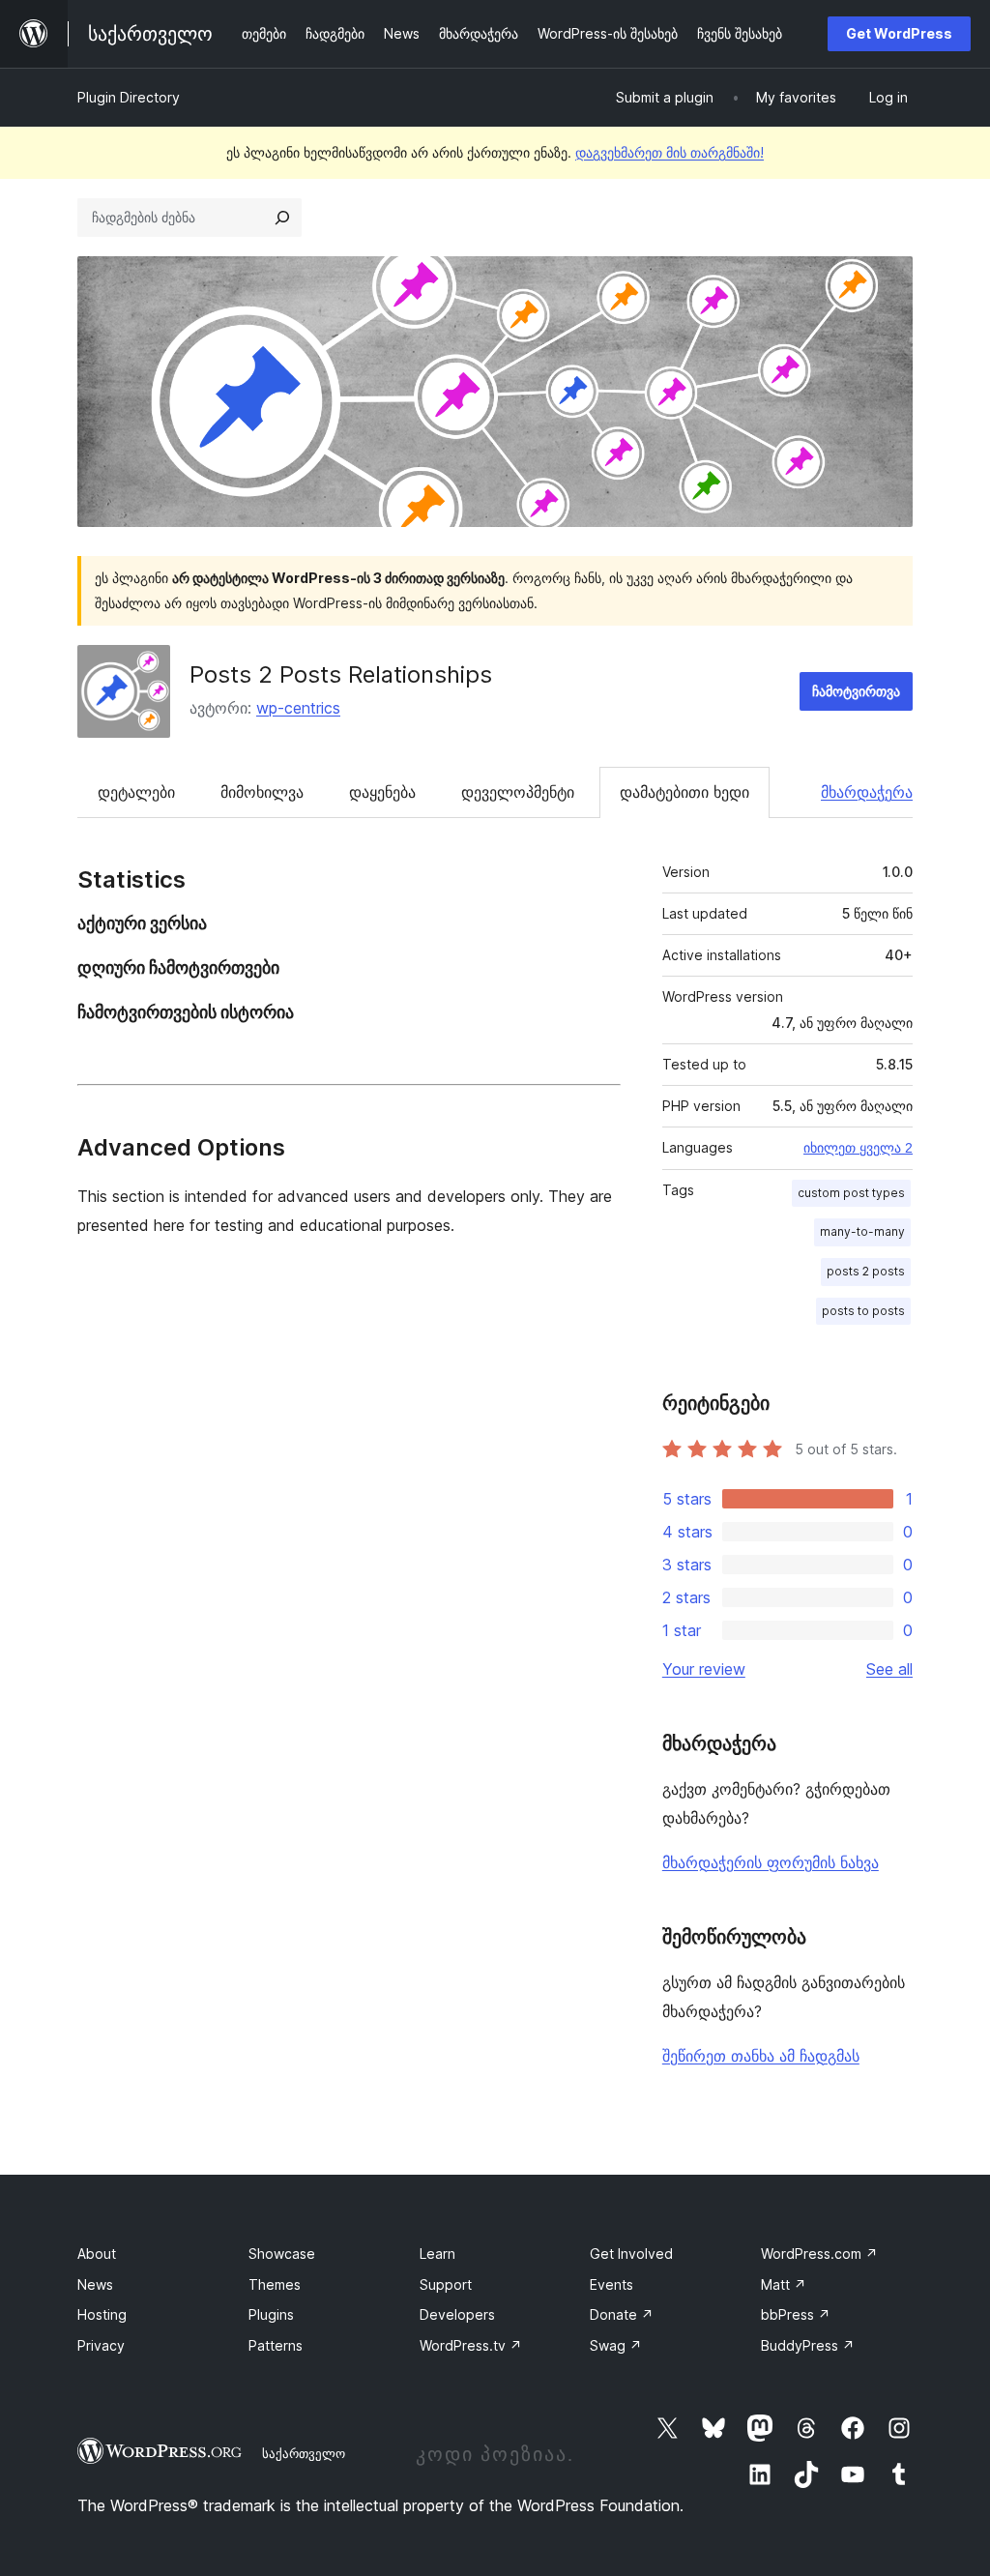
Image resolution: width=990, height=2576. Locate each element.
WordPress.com (819, 2254)
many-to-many (862, 1231)
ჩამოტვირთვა (856, 691)
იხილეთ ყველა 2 (858, 1148)
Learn (437, 2254)
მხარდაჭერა (867, 792)
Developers (457, 2314)
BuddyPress (808, 2345)
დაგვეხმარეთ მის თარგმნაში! (670, 152)
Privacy (101, 2345)
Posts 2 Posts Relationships (341, 674)
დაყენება (382, 792)
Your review (704, 1669)
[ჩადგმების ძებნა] (282, 218)
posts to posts (863, 1311)
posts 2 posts (866, 1271)
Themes (275, 2284)
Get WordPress (899, 33)
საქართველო (304, 2453)
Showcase (282, 2254)
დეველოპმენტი (518, 792)
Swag (616, 2345)
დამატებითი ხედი (684, 792)
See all (889, 1669)
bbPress (796, 2314)
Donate (622, 2314)
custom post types (851, 1193)
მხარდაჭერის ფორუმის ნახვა (771, 1862)
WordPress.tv (471, 2345)
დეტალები (136, 792)
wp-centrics (298, 708)
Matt (784, 2284)
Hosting (102, 2314)
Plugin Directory (129, 97)
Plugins (271, 2314)
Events (611, 2284)
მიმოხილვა (262, 792)
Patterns (276, 2345)
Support (446, 2284)
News (95, 2284)
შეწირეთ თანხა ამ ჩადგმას (761, 2056)
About (97, 2254)
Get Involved (631, 2254)
